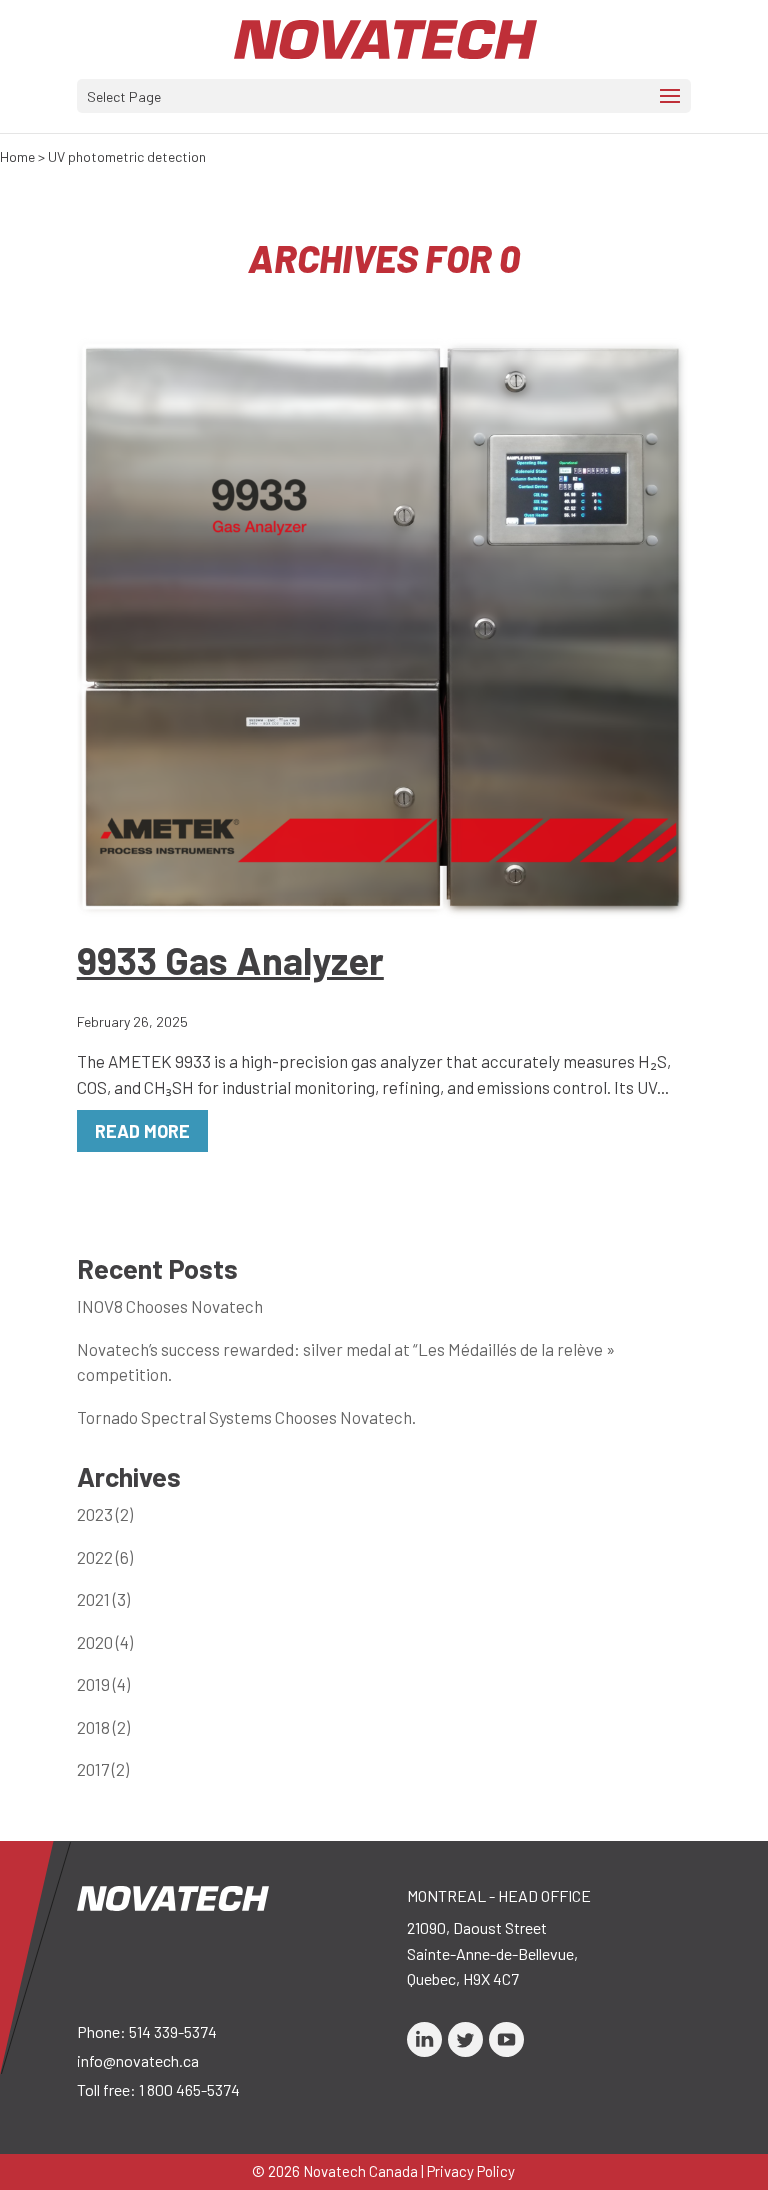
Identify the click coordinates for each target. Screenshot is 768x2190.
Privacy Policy (471, 2171)
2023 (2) (105, 1514)
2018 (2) (103, 1727)
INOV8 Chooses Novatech (170, 1306)
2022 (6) (105, 1557)
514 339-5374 (173, 2031)
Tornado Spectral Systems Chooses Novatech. (246, 1417)
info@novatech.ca (138, 2060)
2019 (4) (103, 1684)
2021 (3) (103, 1599)
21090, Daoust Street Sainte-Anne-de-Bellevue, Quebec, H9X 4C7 (492, 1953)
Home (17, 156)
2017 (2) (103, 1769)
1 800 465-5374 (189, 2089)
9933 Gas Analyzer (230, 960)
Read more (142, 1131)
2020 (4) (105, 1642)
